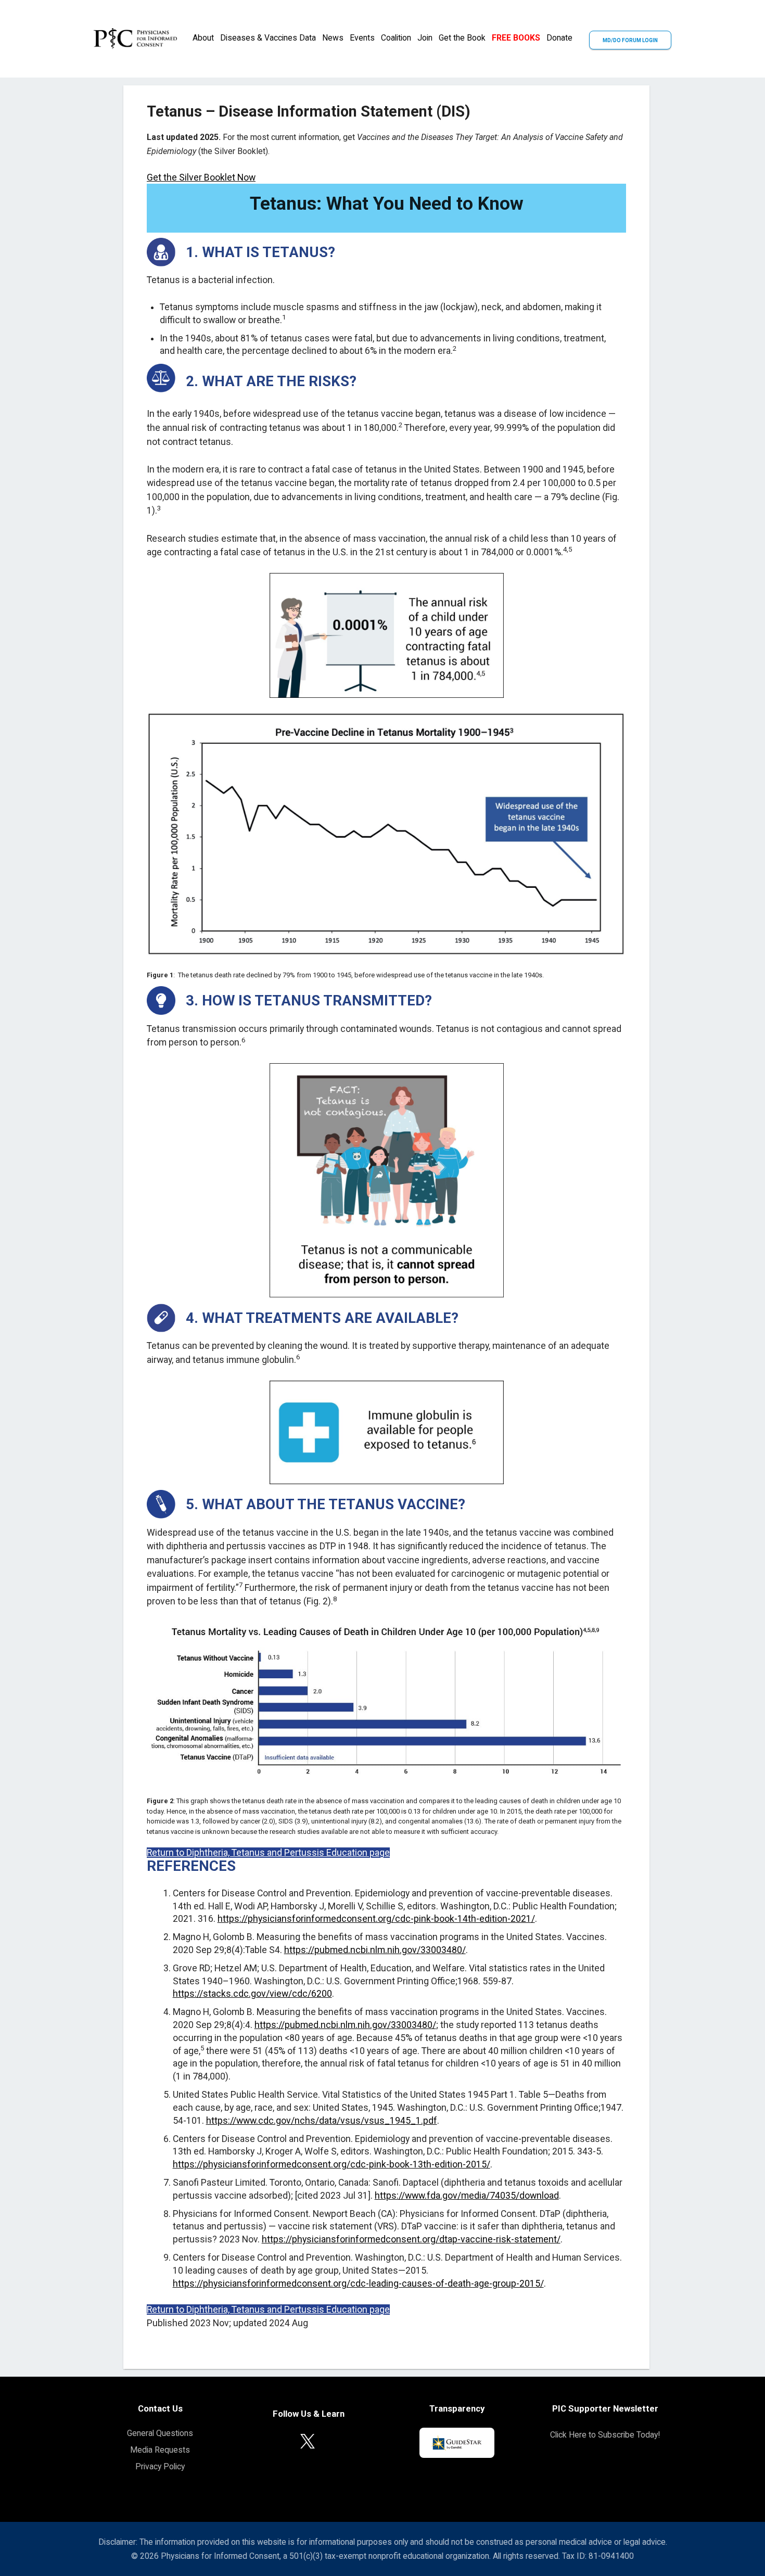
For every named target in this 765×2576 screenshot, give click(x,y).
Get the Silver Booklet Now (201, 177)
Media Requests (160, 2450)
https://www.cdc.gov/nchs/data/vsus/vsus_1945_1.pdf (322, 2121)
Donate (559, 38)
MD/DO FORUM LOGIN (630, 40)
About (203, 38)
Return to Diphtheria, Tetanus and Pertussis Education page (268, 1853)
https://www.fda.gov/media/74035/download (467, 2196)
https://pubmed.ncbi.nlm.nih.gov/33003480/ (375, 1950)
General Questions (160, 2433)
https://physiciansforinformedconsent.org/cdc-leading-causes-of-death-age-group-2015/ (358, 2284)
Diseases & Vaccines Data (268, 38)
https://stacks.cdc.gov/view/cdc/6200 (252, 1994)
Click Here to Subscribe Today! (605, 2435)
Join (425, 38)
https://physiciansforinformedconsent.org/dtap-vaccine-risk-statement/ (411, 2239)
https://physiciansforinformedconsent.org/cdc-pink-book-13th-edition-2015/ (331, 2164)
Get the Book (462, 38)
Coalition (396, 38)
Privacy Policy (160, 2466)
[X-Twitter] (308, 2440)
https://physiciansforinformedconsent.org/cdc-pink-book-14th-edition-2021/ (376, 1919)
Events (362, 38)
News (333, 38)
